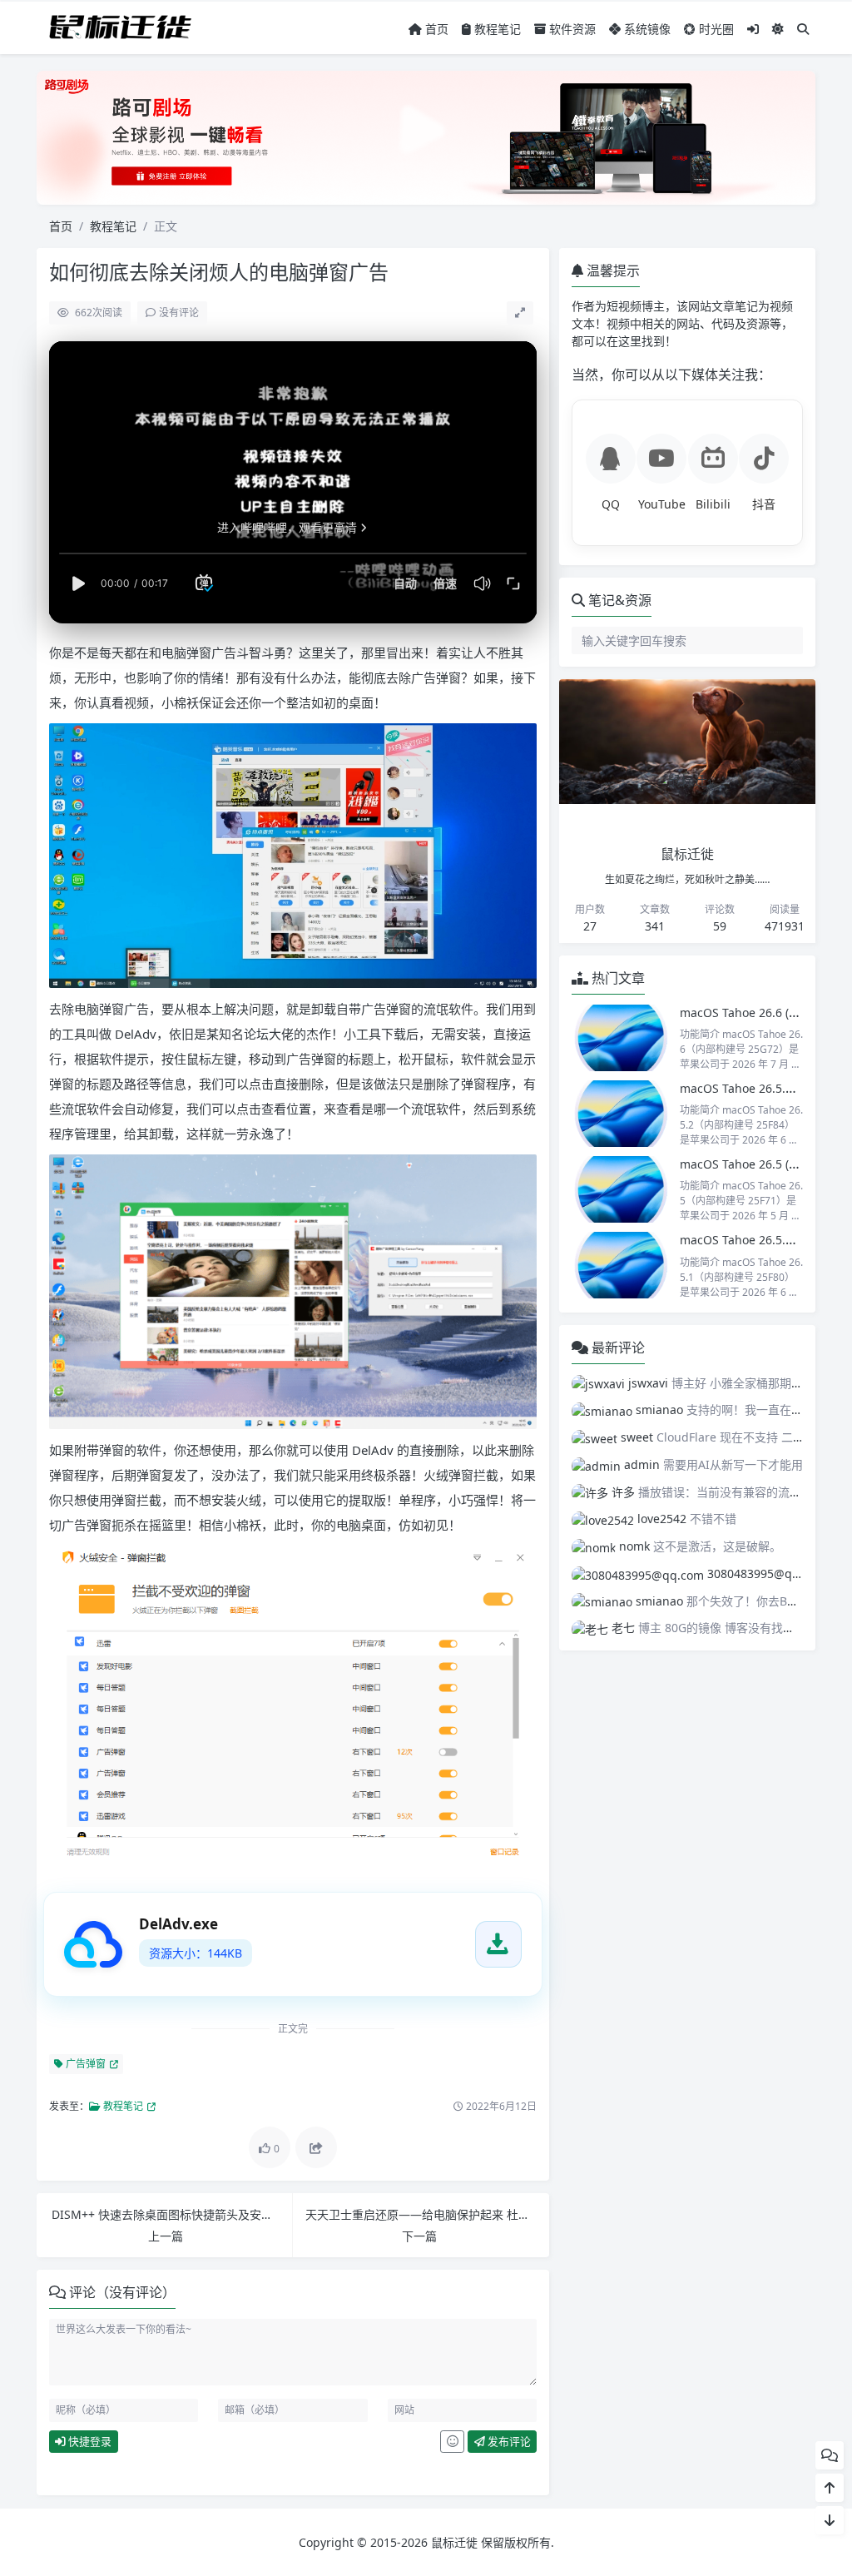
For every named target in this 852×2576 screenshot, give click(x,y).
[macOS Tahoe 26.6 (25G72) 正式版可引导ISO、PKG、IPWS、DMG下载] (622, 1038)
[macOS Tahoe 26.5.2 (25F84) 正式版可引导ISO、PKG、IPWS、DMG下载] (622, 1114)
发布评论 (508, 2441)
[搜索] (803, 29)
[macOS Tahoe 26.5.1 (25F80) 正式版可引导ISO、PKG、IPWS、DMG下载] (622, 1265)
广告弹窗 (84, 2064)
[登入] (753, 29)
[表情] (452, 2442)
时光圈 (715, 29)
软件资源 (571, 29)
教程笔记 (496, 29)
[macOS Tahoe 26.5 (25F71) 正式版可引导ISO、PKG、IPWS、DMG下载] (622, 1189)
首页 (435, 29)
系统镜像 (646, 29)
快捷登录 (89, 2441)
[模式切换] (778, 29)
